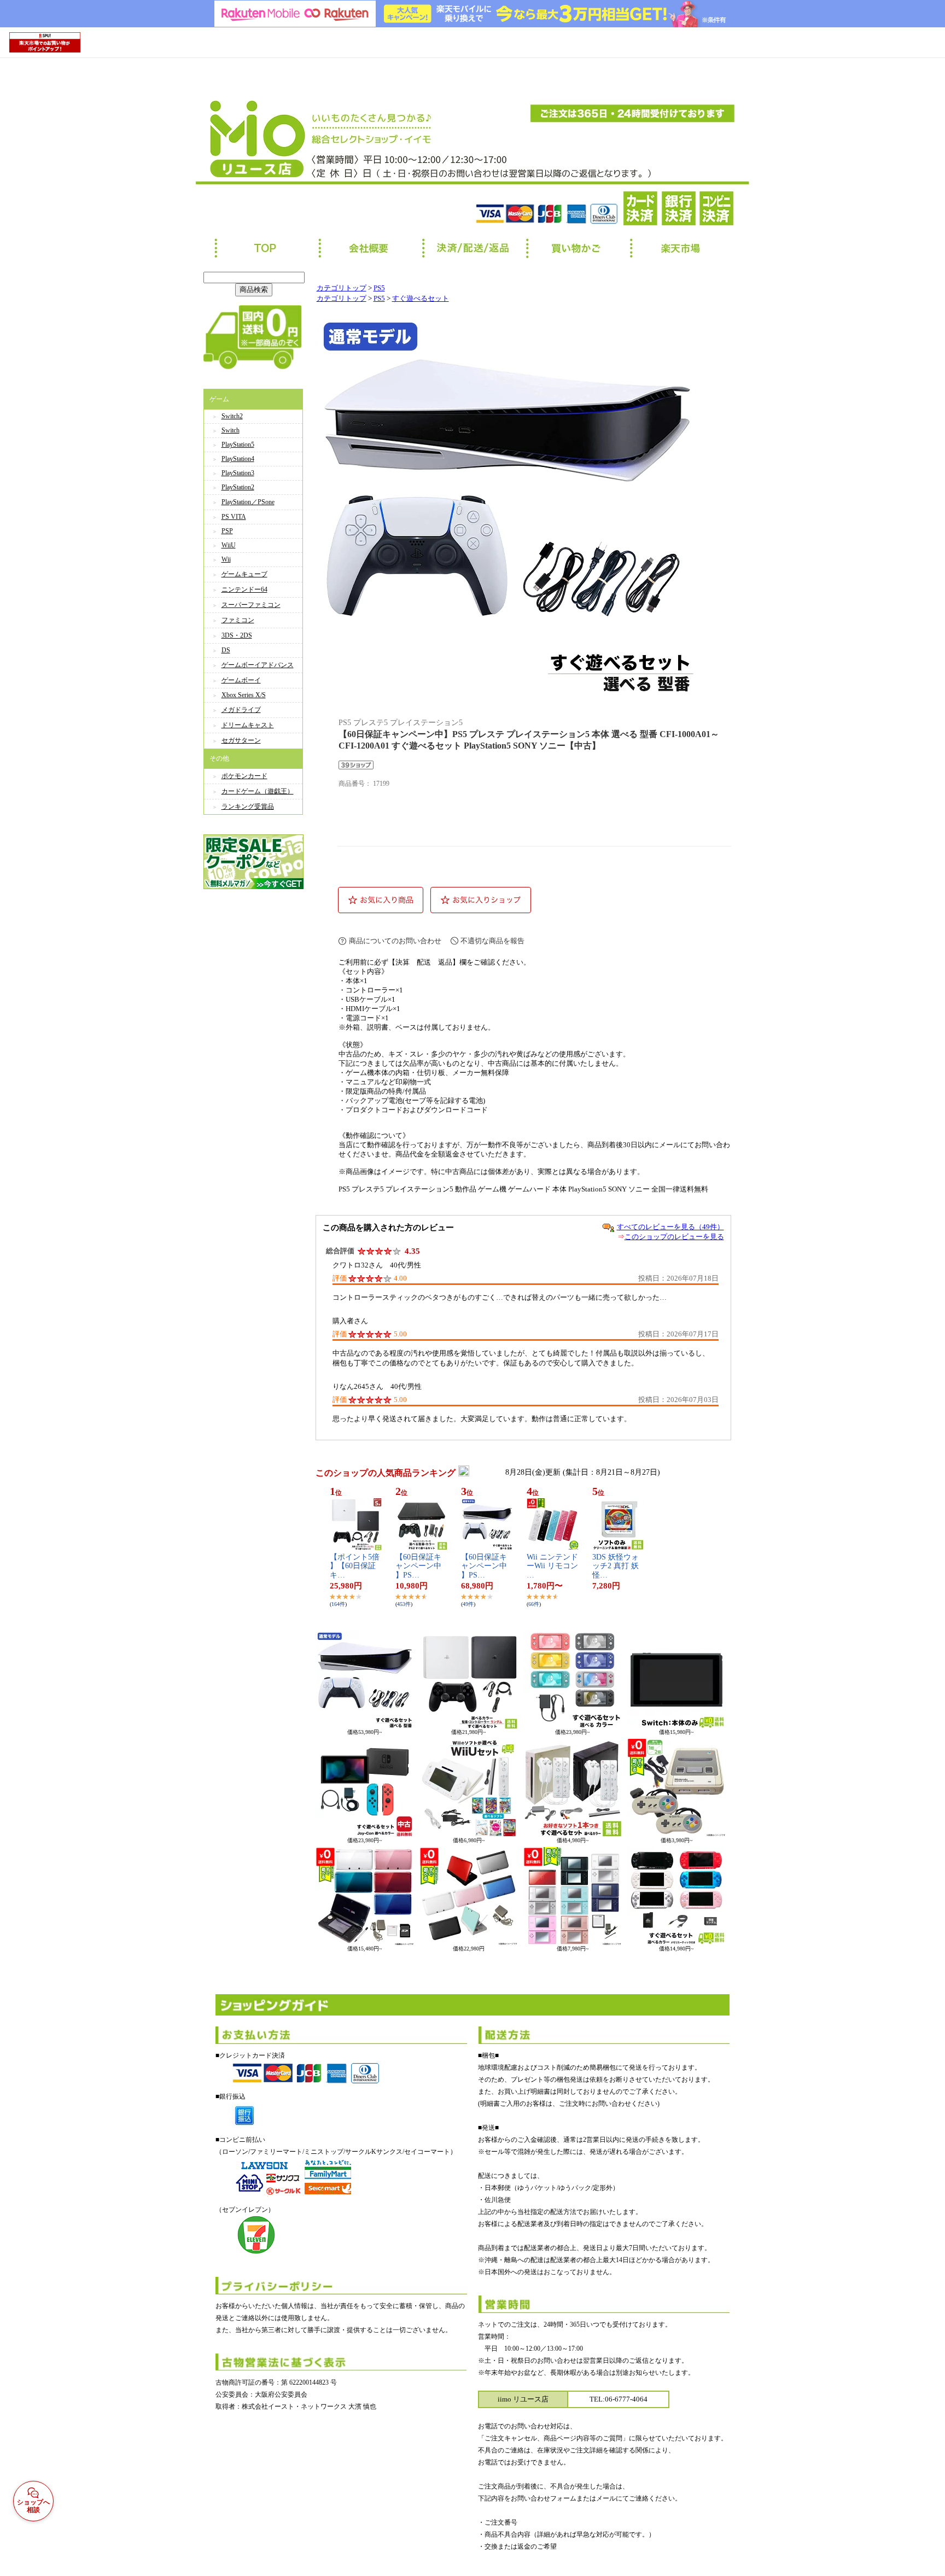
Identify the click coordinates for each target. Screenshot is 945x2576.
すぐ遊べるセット (421, 299)
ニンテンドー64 (244, 589)
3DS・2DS (237, 635)
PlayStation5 (238, 445)
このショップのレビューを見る (674, 1237)
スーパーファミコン (251, 605)
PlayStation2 (238, 487)
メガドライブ (241, 710)
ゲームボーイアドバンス (258, 665)
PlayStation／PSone (248, 502)
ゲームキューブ (244, 574)
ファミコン (238, 620)
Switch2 (232, 416)
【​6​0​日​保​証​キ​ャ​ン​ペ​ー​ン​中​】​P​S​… (418, 1566)
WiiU (229, 545)
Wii (226, 559)
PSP (227, 531)
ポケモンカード (244, 776)
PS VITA (234, 517)
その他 (219, 758)
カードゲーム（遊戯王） (258, 791)
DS (226, 650)
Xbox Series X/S (244, 695)
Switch (231, 430)
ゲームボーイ (241, 680)
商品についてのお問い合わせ (395, 941)
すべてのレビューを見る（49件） (670, 1227)
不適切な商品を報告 (492, 941)
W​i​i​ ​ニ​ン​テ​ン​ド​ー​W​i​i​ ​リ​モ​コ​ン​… (552, 1566)
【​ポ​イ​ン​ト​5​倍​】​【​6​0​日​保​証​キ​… (355, 1566)
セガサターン (241, 740)
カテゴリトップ (342, 288)
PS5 (379, 288)
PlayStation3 (238, 473)
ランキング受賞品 (248, 807)
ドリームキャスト (248, 725)
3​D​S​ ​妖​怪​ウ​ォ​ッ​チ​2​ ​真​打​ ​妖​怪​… (616, 1566)
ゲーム (219, 399)
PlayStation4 (238, 459)
